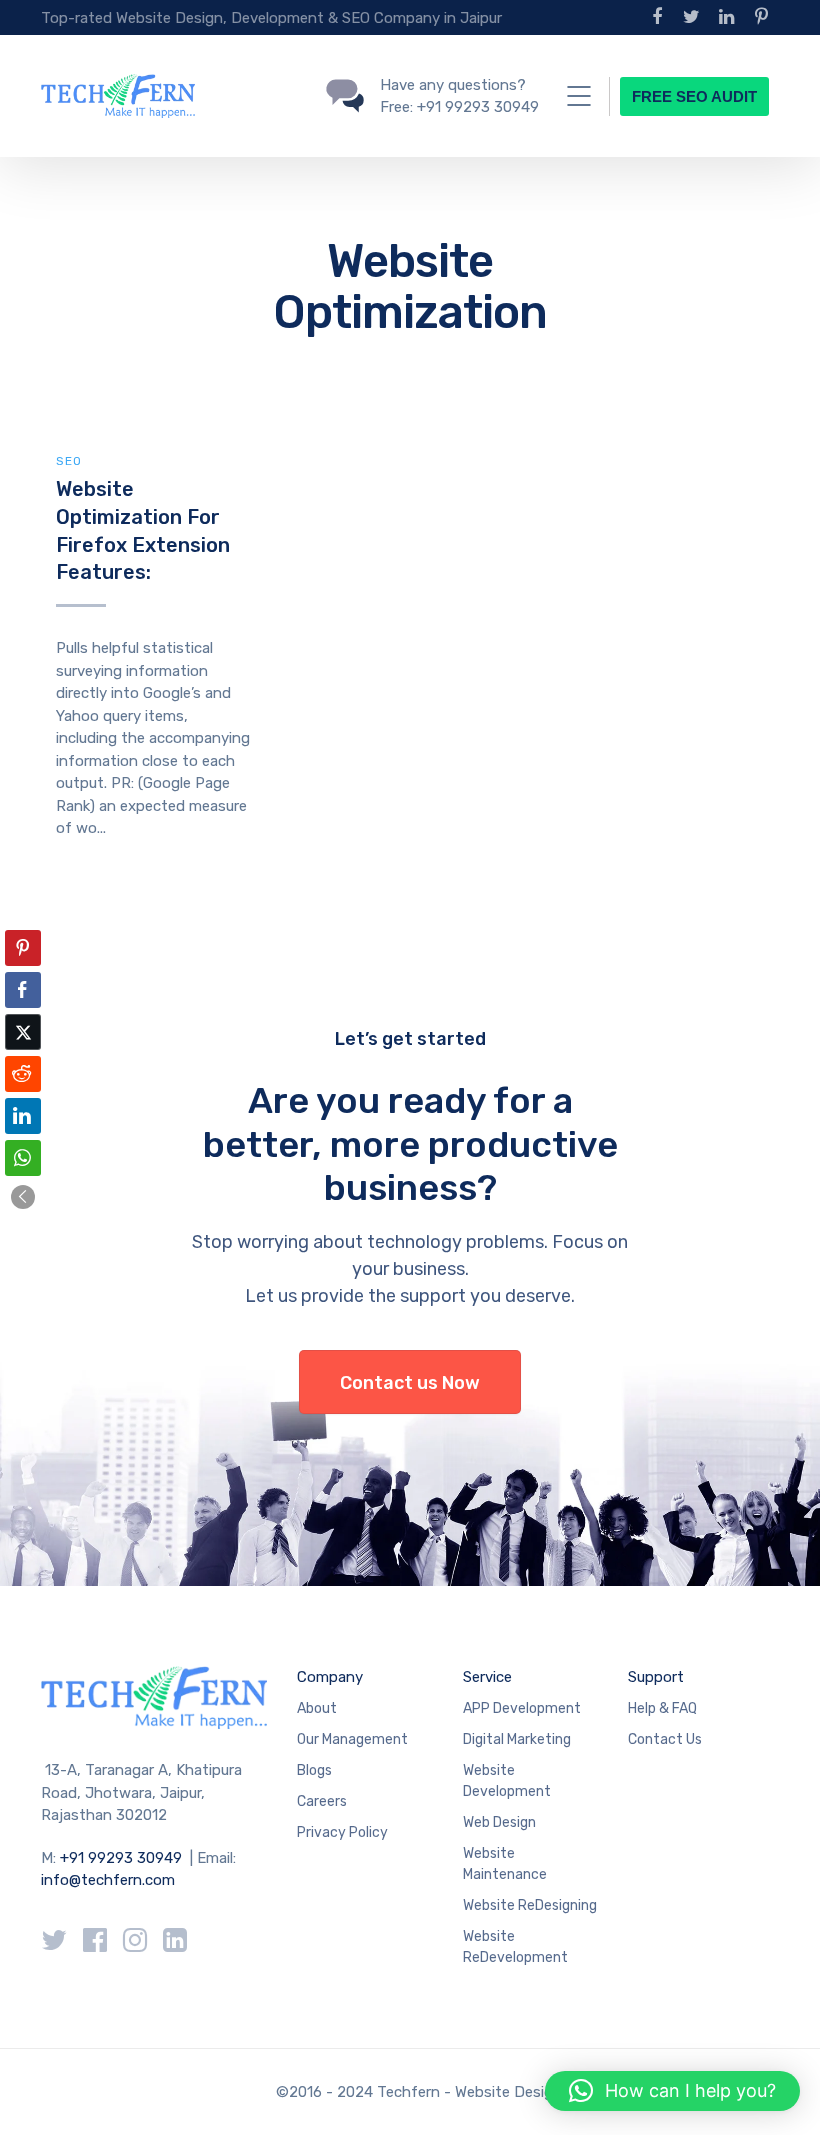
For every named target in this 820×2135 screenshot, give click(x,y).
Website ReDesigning (530, 1905)
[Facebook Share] (23, 990)
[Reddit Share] (23, 1074)
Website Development (507, 1781)
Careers (322, 1801)
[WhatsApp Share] (23, 1158)
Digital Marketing (517, 1739)
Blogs (314, 1770)
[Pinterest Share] (23, 948)
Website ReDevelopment (515, 1947)
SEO (69, 461)
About (317, 1708)
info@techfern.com (108, 1880)
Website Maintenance (505, 1864)
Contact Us (665, 1739)
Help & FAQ (662, 1708)
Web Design (499, 1822)
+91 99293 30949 (123, 1858)
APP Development (522, 1708)
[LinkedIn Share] (23, 1116)
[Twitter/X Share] (23, 1032)
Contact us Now (410, 1383)
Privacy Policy (342, 1832)
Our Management (352, 1739)
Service (487, 1677)
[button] (23, 1197)
